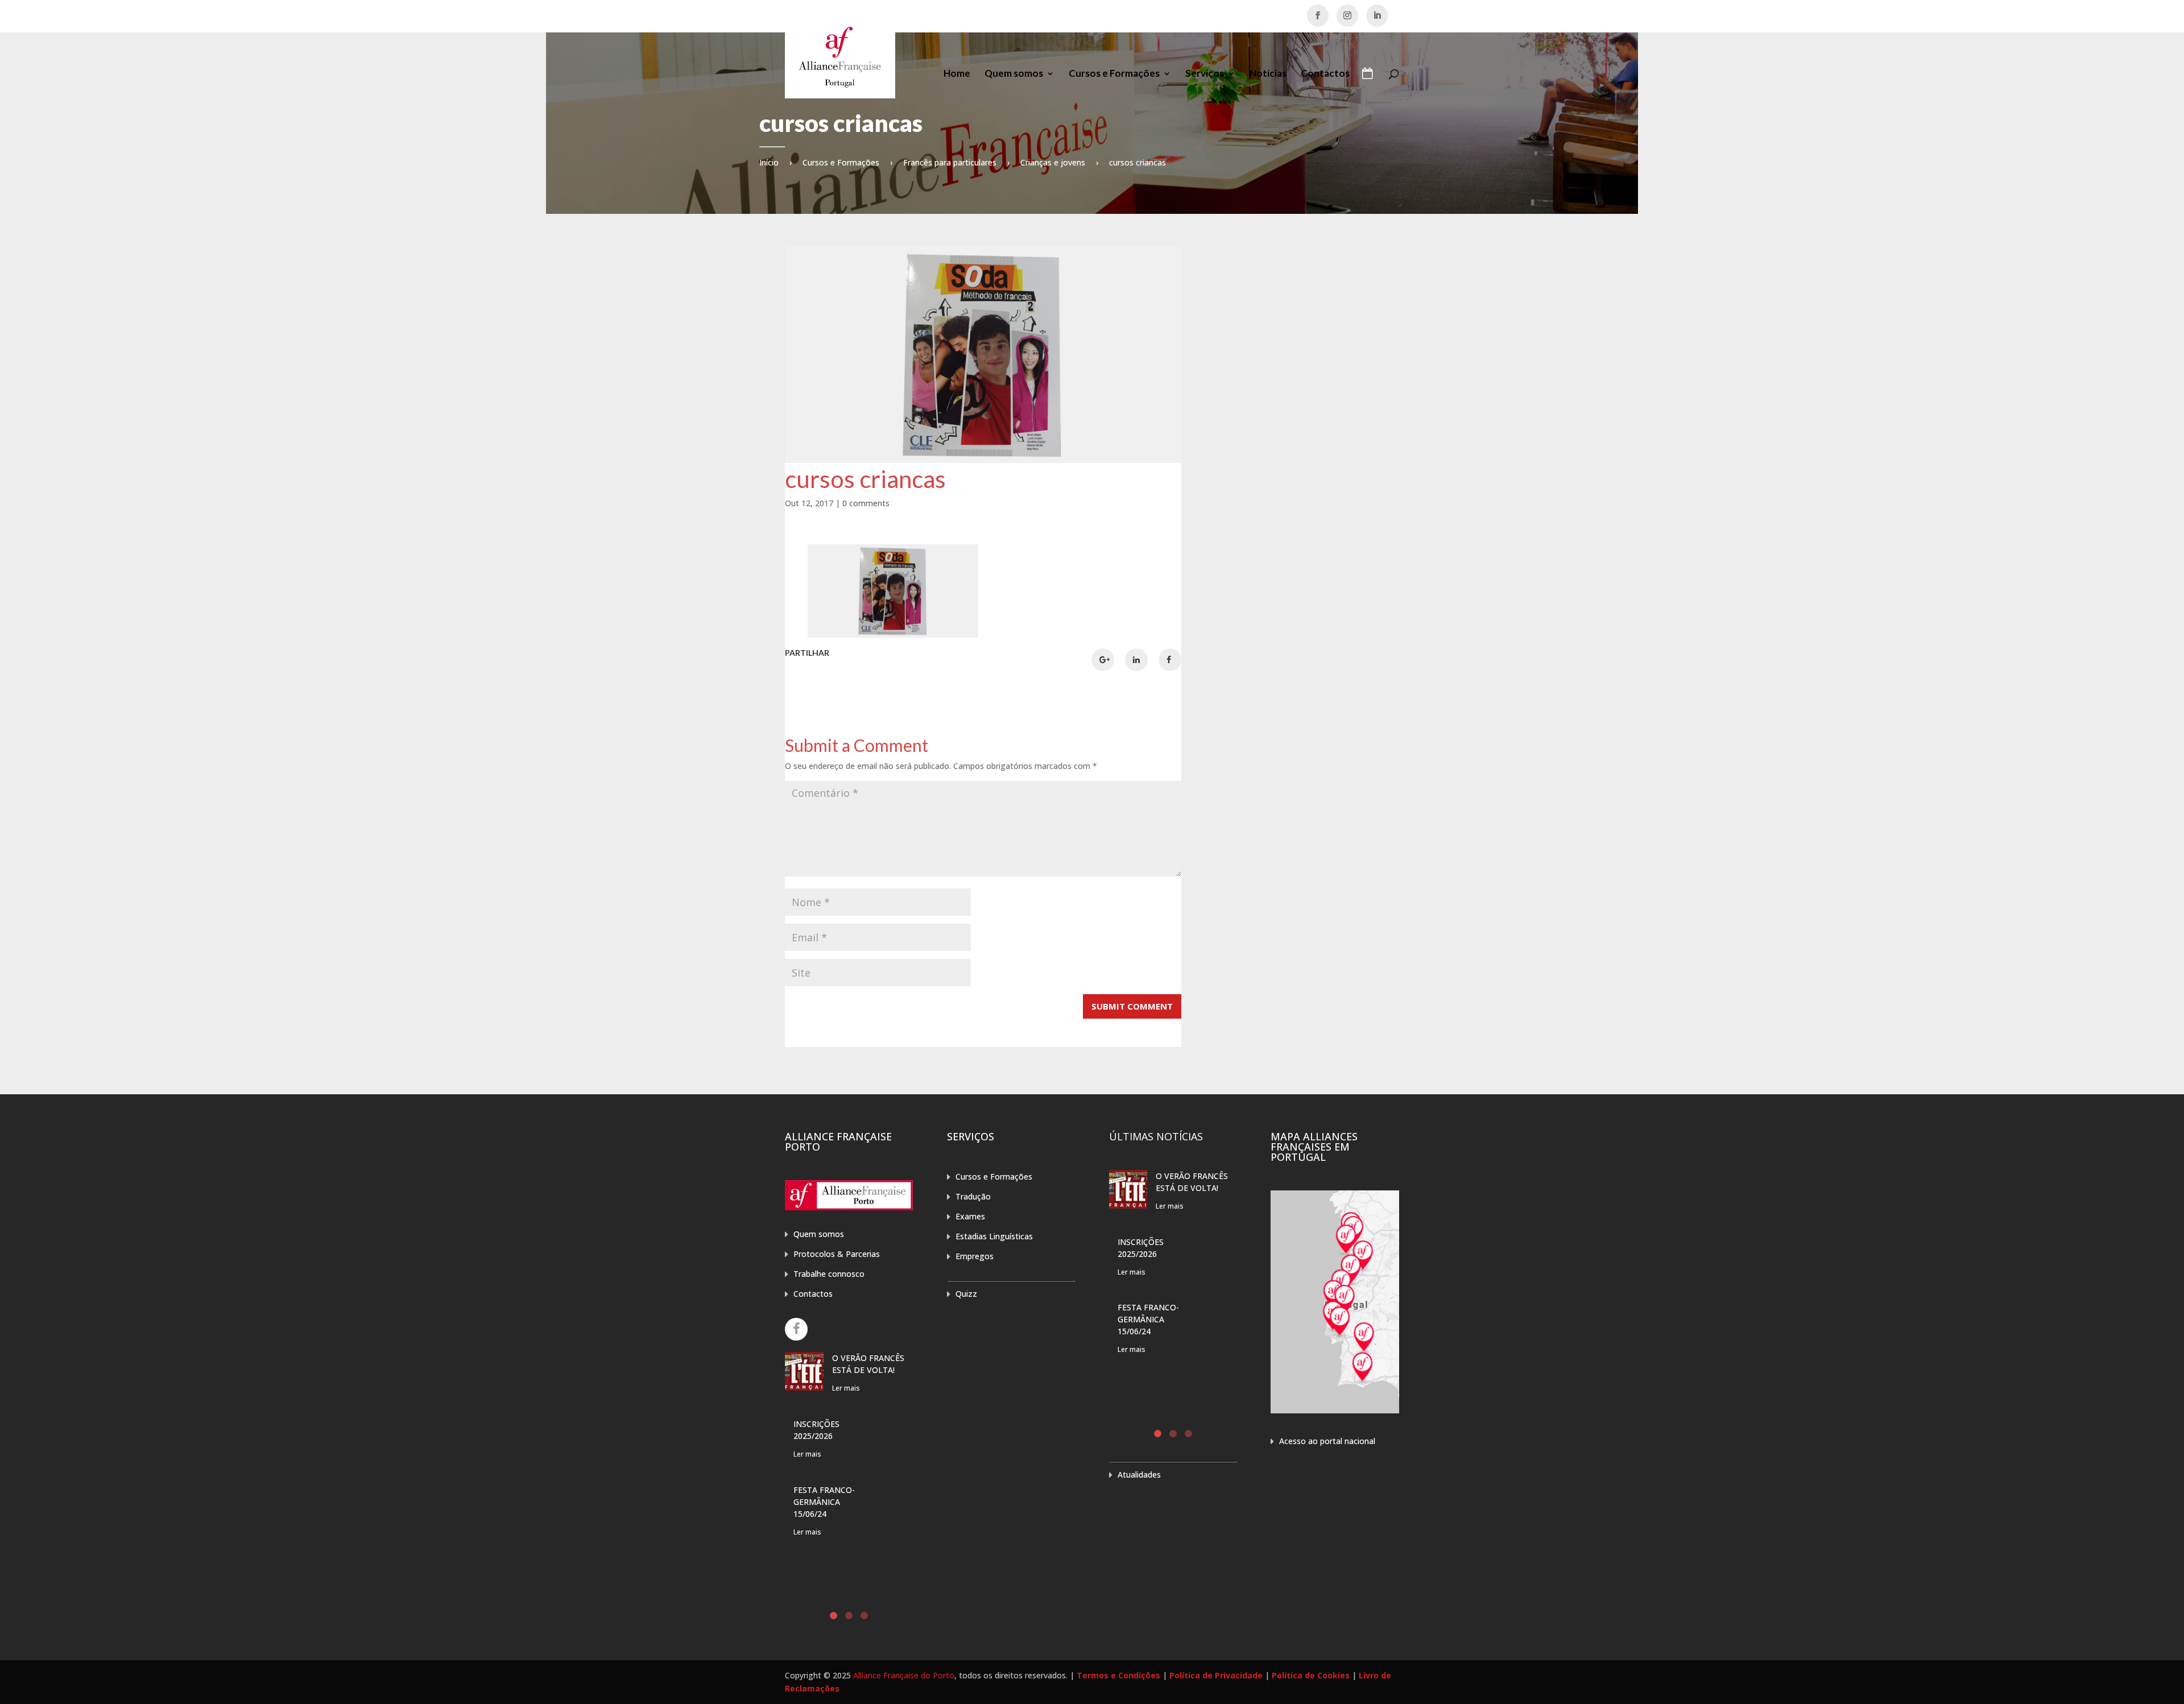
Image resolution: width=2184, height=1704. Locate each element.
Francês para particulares (950, 162)
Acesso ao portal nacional (1327, 1441)
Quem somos (1014, 74)
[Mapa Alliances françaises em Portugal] (1335, 1410)
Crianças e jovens (1053, 162)
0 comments (866, 503)
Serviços (1205, 74)
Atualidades (1139, 1475)
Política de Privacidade (1216, 1675)
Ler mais (846, 1388)
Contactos (1325, 74)
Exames (970, 1216)
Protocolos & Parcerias (837, 1254)
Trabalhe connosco (829, 1274)
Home (957, 74)
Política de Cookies (1311, 1675)
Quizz (966, 1294)
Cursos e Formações (1114, 74)
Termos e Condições (1118, 1675)
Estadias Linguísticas (994, 1236)
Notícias (1268, 74)
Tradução (973, 1196)
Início (769, 162)
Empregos (975, 1256)
